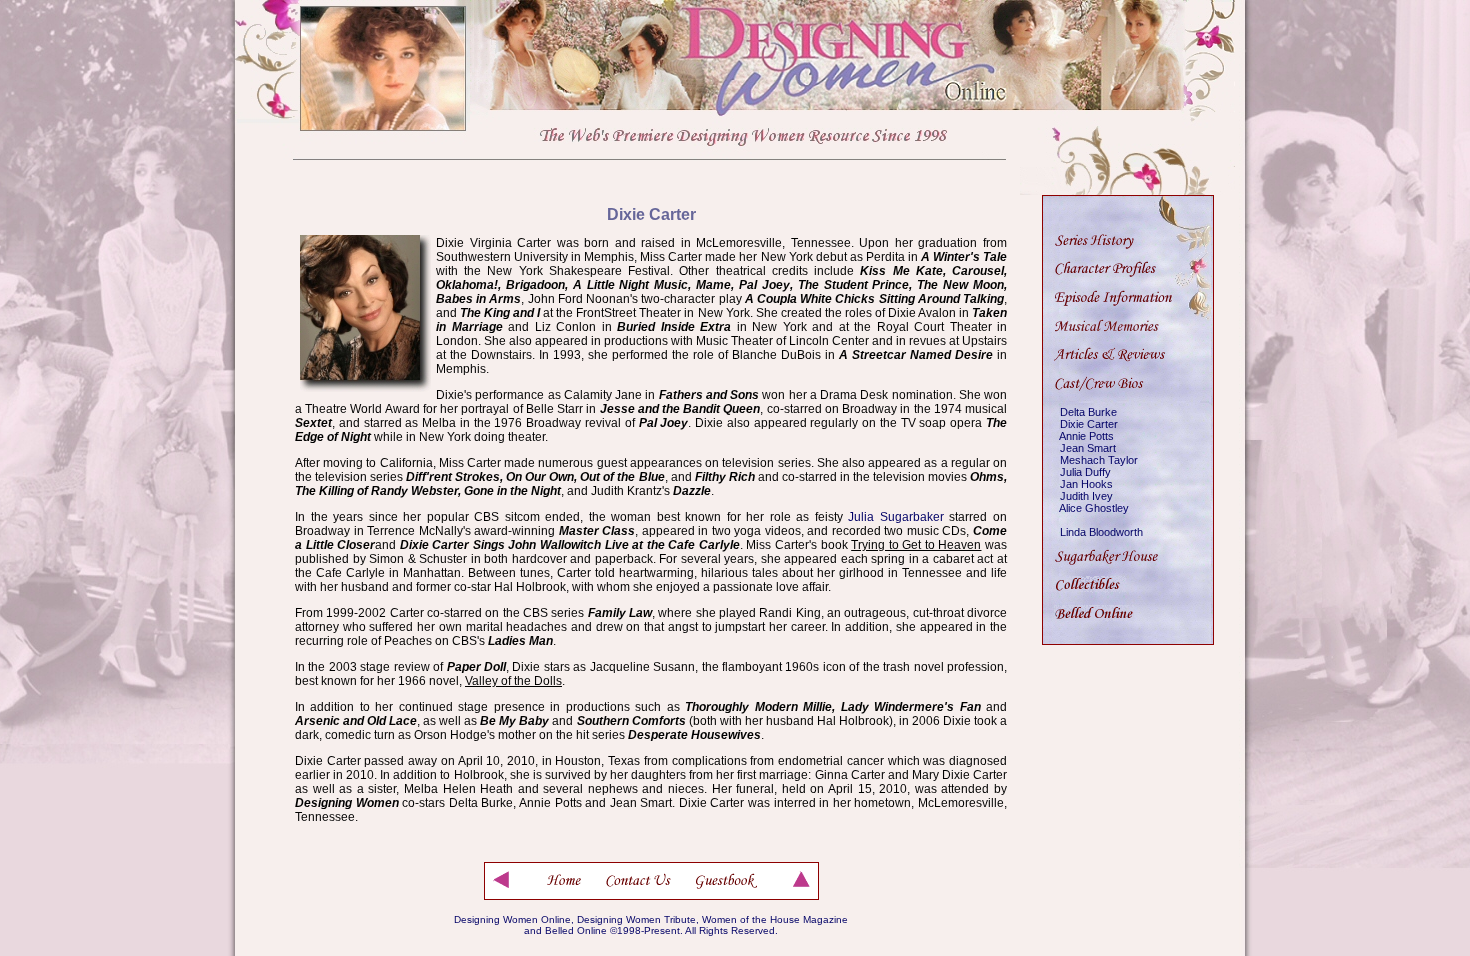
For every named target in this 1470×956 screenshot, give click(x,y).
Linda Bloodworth (1101, 532)
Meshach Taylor (1099, 460)
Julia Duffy (1085, 472)
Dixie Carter (1089, 424)
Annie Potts (1086, 436)
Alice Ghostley (1094, 508)
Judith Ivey (1086, 496)
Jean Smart (1088, 448)
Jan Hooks (1086, 484)
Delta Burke (1088, 412)
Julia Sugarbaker (896, 517)
